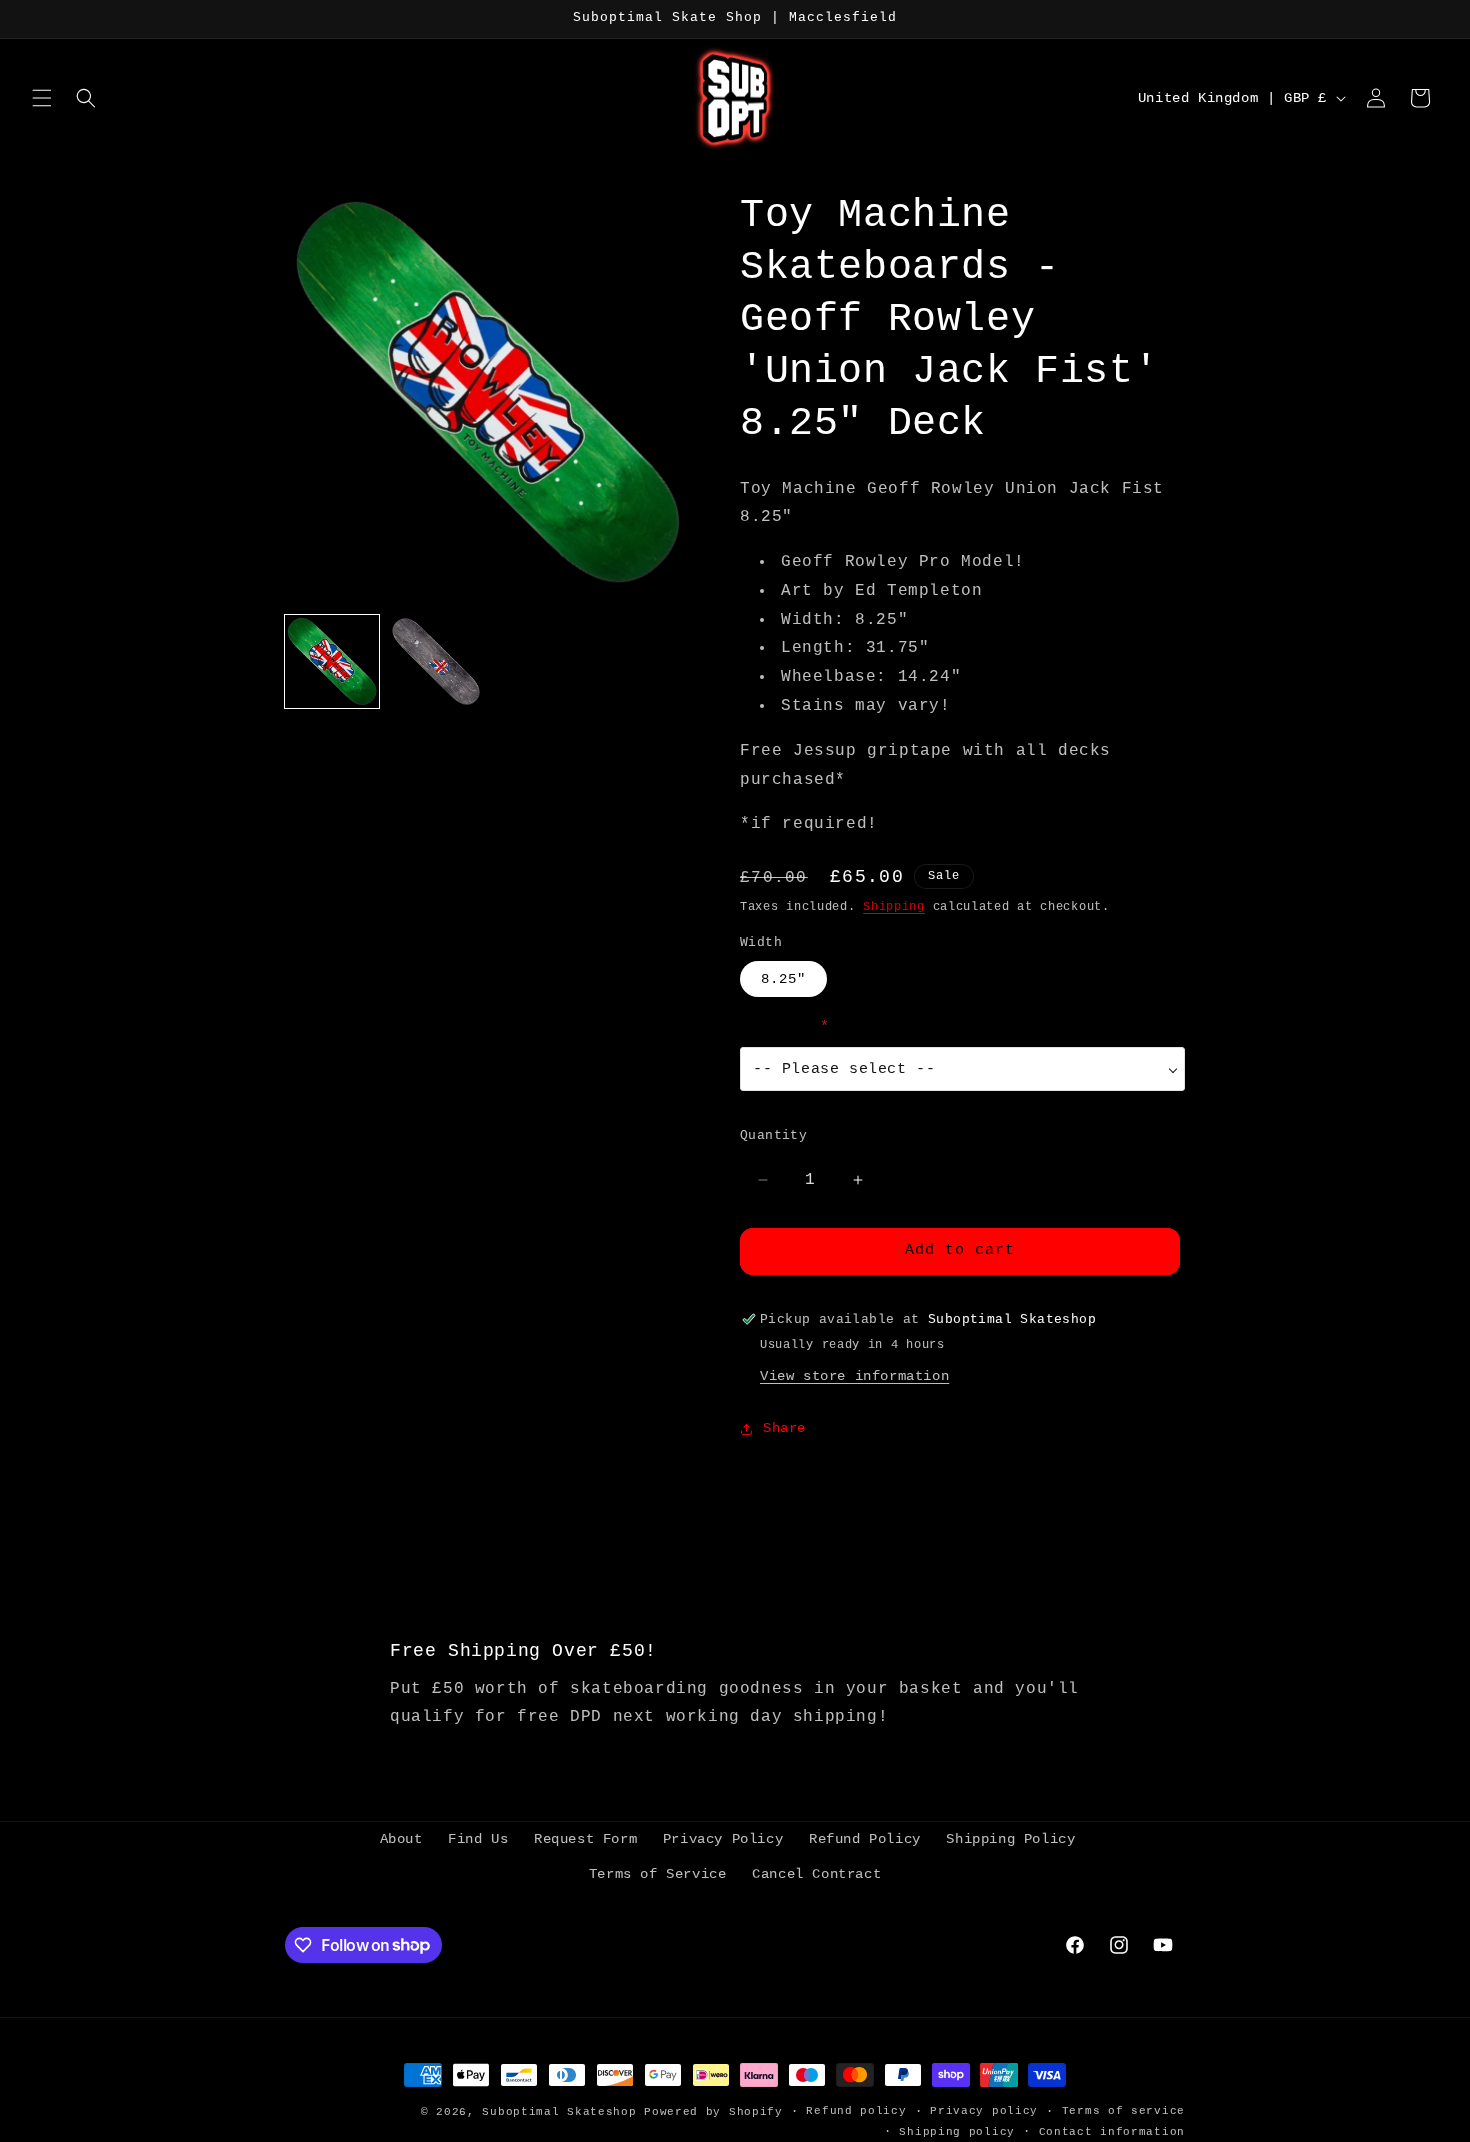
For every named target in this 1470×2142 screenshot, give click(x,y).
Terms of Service (658, 1874)
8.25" (783, 979)
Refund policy (856, 2111)
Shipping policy (957, 2132)
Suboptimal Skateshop (559, 2112)
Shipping (894, 907)
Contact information (1112, 2132)
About (401, 1839)
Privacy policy (984, 2111)
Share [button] (784, 1428)
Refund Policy (865, 1839)
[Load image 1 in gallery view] (332, 662)
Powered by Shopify (713, 2112)
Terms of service (1123, 2111)
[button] (42, 98)
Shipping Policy (1010, 1839)
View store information (854, 1376)
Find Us (478, 1839)
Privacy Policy (723, 1839)
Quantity (773, 1135)
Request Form (585, 1839)
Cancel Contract (816, 1874)
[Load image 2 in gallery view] (436, 662)
